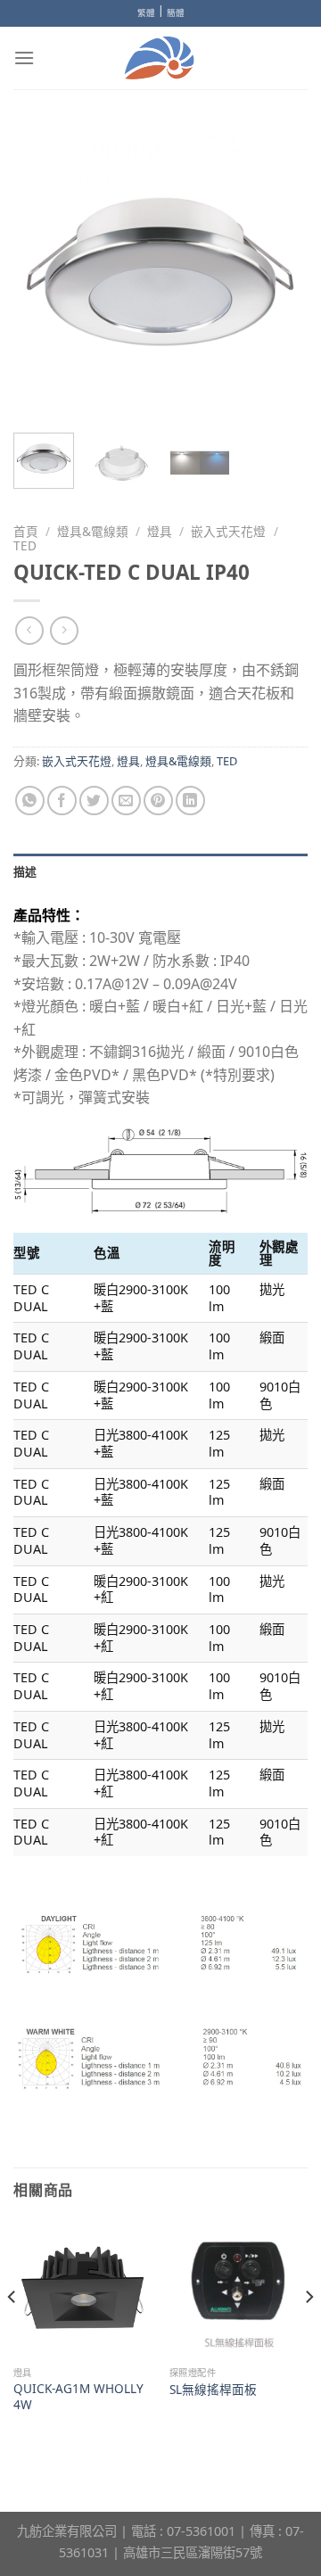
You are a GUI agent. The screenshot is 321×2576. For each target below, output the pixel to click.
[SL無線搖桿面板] (239, 2288)
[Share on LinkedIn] (190, 801)
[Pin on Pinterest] (158, 801)
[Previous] (42, 272)
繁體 (146, 13)
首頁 (26, 531)
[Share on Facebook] (62, 801)
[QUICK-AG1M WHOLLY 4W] (82, 2288)
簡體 (176, 13)
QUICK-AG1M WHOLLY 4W (78, 2396)
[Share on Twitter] (94, 801)
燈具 (160, 531)
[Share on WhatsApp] (30, 801)
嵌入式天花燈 (228, 531)
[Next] (279, 272)
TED (25, 545)
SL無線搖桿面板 (213, 2390)
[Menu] (24, 58)
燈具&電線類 (93, 531)
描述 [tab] (25, 871)
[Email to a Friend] (126, 801)
